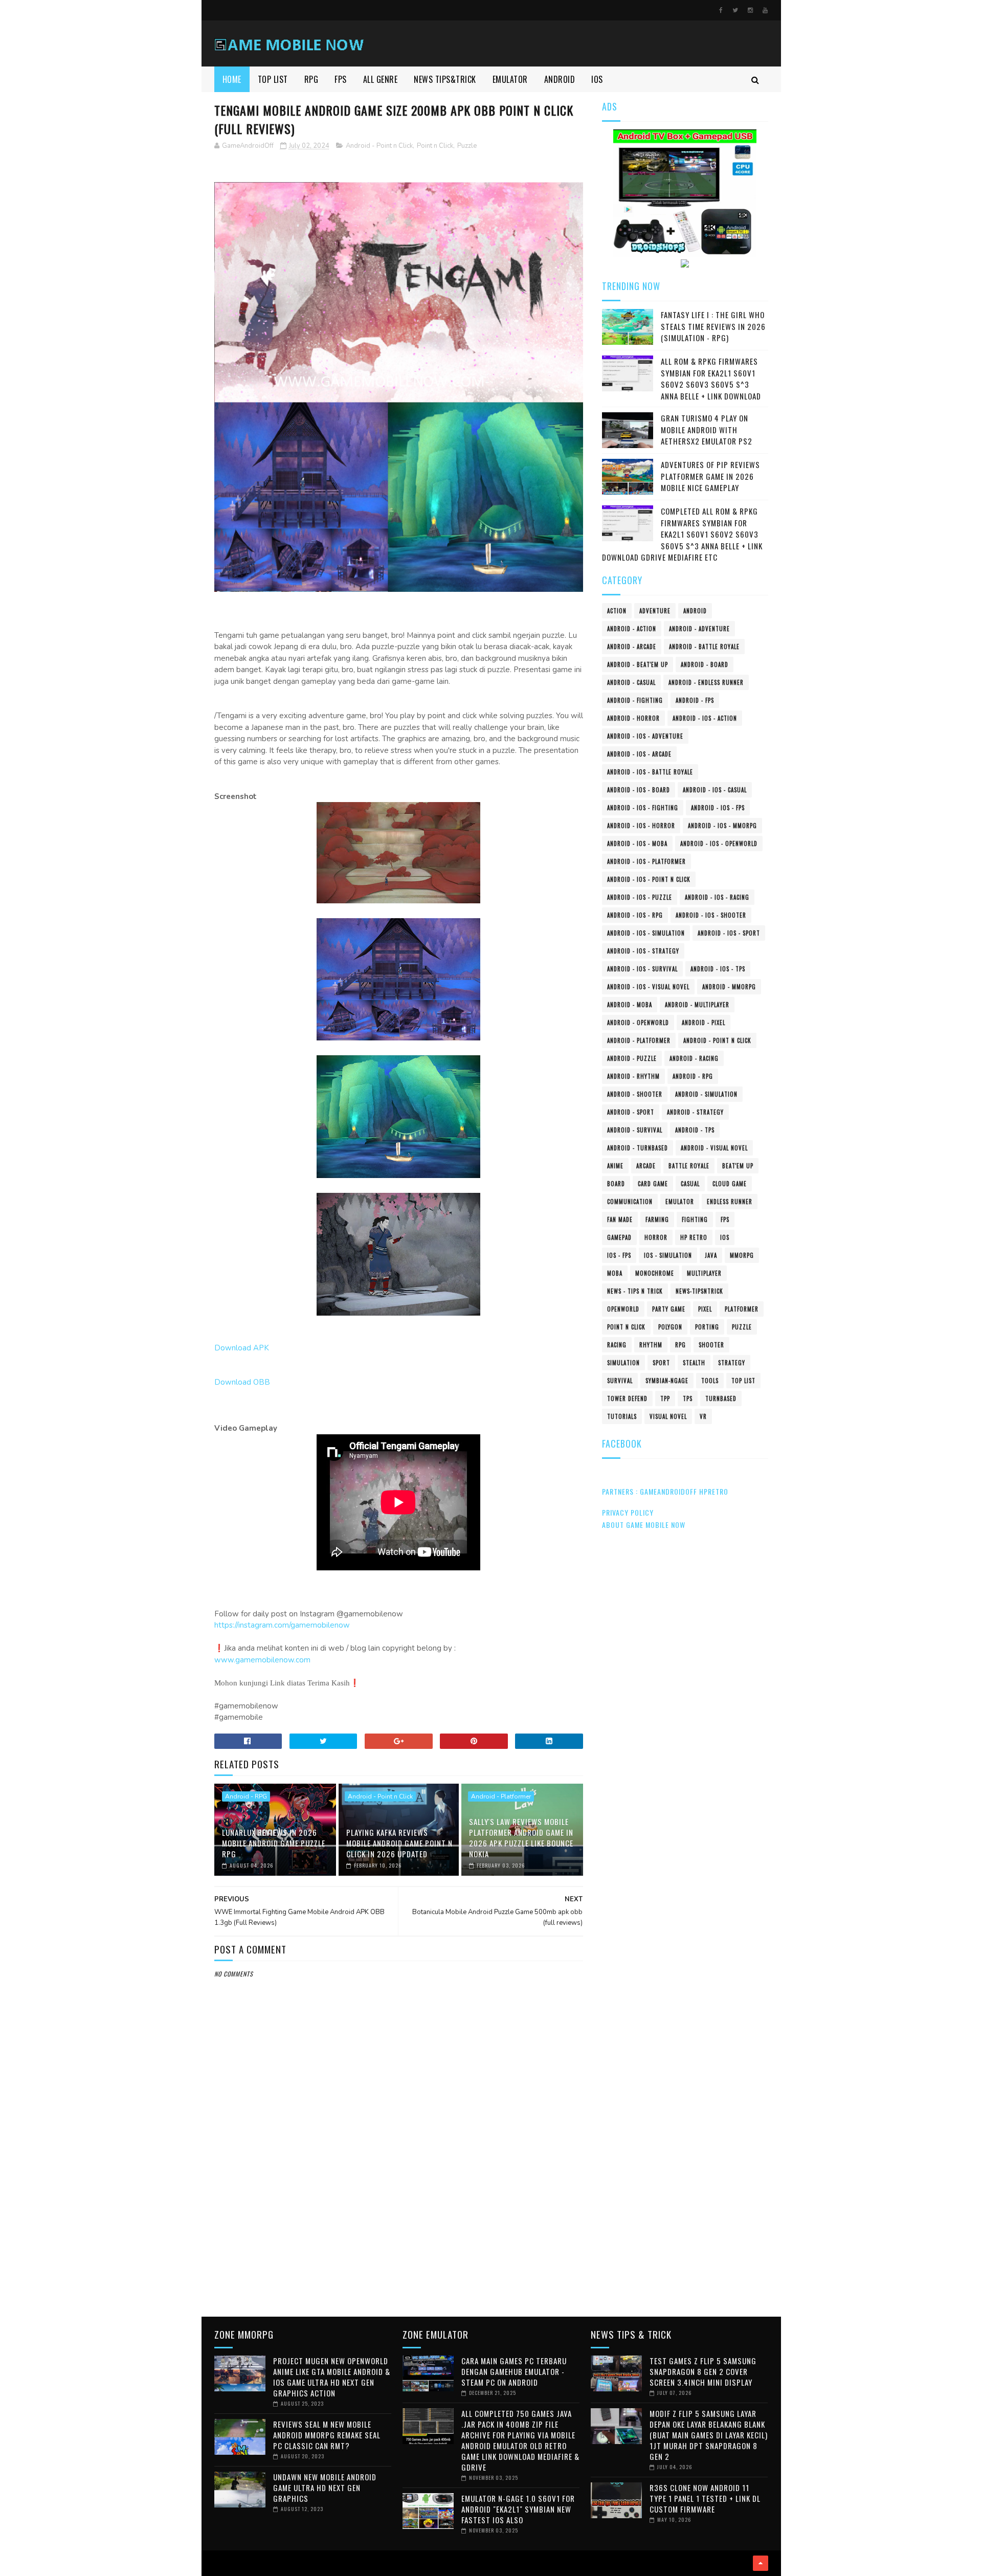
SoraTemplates (218, 2563)
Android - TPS (695, 1130)
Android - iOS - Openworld (719, 843)
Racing (617, 1345)
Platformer (742, 1309)
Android (695, 611)
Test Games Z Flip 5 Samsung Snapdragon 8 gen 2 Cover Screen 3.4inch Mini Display (703, 2371)
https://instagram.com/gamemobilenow (282, 1625)
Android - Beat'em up (638, 664)
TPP (665, 1398)
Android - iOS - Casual (715, 790)
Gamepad (619, 1237)
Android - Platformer (501, 1796)
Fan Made (620, 1219)
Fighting (695, 1219)
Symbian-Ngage (667, 1381)
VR (703, 1416)
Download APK (242, 1348)
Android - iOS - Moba (637, 843)
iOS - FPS (619, 1255)
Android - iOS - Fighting (643, 808)
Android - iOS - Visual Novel (648, 987)
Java (711, 1255)
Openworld (623, 1309)
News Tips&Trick (445, 79)
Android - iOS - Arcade (639, 754)
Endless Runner (730, 1202)
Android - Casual (631, 682)
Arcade (646, 1166)
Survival (620, 1381)
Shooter (711, 1345)
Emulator (680, 1202)
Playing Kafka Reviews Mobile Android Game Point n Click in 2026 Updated (399, 1843)
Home (232, 79)
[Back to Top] (761, 2563)
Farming (657, 1219)
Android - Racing (694, 1058)
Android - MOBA (630, 1005)
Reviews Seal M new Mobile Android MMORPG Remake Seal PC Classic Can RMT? (327, 2435)
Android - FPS (695, 700)
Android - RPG (246, 1796)
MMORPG (742, 1255)
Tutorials (622, 1416)
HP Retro (694, 1237)
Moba (615, 1273)
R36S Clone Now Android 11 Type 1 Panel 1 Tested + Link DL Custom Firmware (705, 2498)
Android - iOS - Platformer (646, 861)
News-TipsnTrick (699, 1291)
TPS (688, 1398)
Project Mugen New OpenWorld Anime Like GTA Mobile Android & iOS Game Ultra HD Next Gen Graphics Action (332, 2377)
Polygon (670, 1327)
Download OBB (242, 1382)
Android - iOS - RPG (635, 915)
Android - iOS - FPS (718, 808)
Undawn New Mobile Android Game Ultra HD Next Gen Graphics (325, 2488)
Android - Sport (631, 1112)
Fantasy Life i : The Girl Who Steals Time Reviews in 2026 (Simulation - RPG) (713, 326)
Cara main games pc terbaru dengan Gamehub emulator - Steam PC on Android (514, 2371)
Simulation (623, 1363)
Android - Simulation (706, 1094)
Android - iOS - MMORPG (722, 826)
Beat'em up (738, 1166)
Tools (710, 1381)
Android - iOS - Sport (729, 933)
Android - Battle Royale (704, 647)
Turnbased (721, 1398)
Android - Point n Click (379, 146)
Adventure (655, 611)
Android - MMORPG (729, 987)
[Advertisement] (399, 2223)
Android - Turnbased (638, 1148)
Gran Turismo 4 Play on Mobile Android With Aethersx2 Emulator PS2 (707, 429)
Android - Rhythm (633, 1076)
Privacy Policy (628, 1512)
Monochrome (655, 1273)
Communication (630, 1202)
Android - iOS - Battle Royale (650, 772)
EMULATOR (510, 79)
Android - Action (632, 629)
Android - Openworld (638, 1023)
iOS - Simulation (668, 1255)
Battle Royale (689, 1166)
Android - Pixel (704, 1023)
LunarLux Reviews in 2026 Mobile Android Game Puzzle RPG (274, 1843)
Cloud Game (730, 1184)
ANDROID (560, 79)
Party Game (669, 1309)
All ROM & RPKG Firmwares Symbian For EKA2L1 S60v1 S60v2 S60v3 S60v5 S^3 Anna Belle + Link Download (711, 379)
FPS (341, 79)
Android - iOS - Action (705, 718)
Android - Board (705, 664)
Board (616, 1184)
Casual (690, 1184)
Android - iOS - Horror (641, 826)
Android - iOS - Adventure (645, 736)
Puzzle (467, 146)
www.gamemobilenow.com (262, 1660)
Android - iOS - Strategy (643, 951)
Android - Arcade (632, 647)
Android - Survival (635, 1130)
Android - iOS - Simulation (646, 933)
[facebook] (721, 10)
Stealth (694, 1363)
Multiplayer (704, 1273)
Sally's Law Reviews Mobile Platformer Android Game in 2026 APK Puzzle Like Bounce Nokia (521, 1838)
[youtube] (765, 10)
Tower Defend (627, 1398)
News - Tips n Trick (635, 1291)
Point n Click (435, 146)
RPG (311, 79)
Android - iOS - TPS (718, 969)
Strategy (732, 1363)
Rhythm (651, 1345)
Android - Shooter (635, 1094)
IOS (597, 79)
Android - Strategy (695, 1112)
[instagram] (750, 10)
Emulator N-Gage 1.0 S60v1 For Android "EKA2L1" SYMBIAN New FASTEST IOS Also (518, 2509)
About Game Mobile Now (644, 1525)
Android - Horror (633, 718)
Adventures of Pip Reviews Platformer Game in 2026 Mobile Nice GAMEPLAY (710, 476)
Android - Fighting (635, 700)
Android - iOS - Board (639, 790)
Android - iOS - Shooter (711, 915)
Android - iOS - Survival (642, 969)
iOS (725, 1237)
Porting (707, 1327)
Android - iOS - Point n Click (649, 879)
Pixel (705, 1309)
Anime (615, 1166)
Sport (661, 1363)
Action (617, 611)
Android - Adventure (699, 629)
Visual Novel (668, 1416)
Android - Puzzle (632, 1058)
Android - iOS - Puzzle (640, 897)
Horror (656, 1237)
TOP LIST (273, 79)
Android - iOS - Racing (717, 897)
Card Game (653, 1184)
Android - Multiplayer (697, 1005)
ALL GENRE (381, 79)
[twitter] (735, 10)
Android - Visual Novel (714, 1148)
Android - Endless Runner (706, 682)
